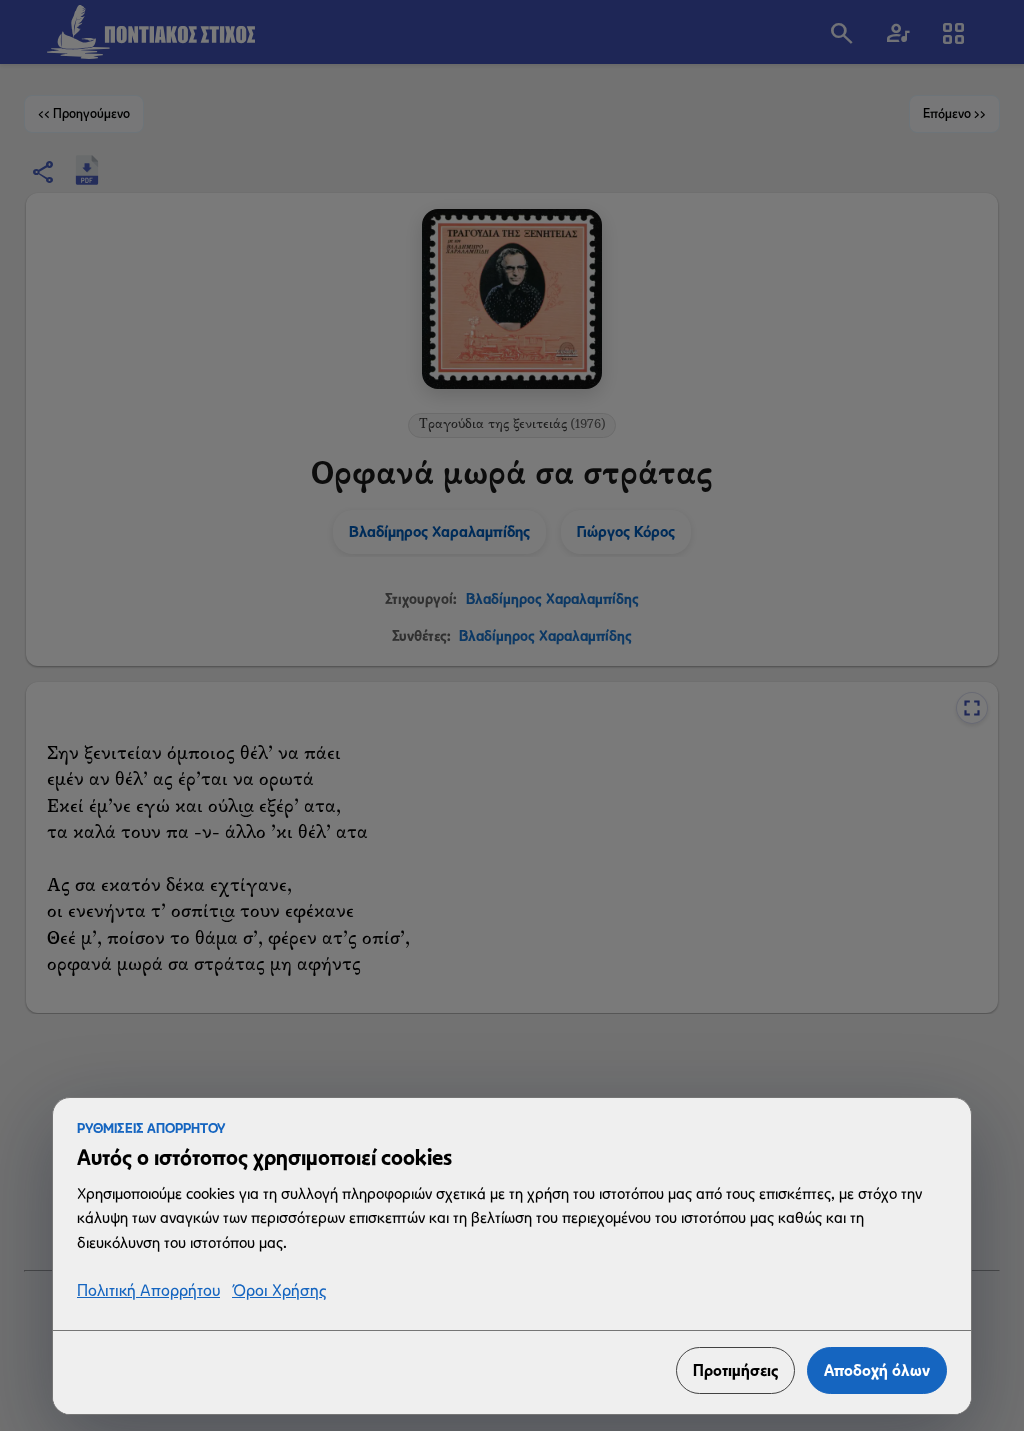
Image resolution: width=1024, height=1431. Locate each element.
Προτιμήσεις (735, 1370)
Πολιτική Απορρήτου (148, 1291)
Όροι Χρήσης (279, 1291)
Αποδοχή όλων (877, 1370)
